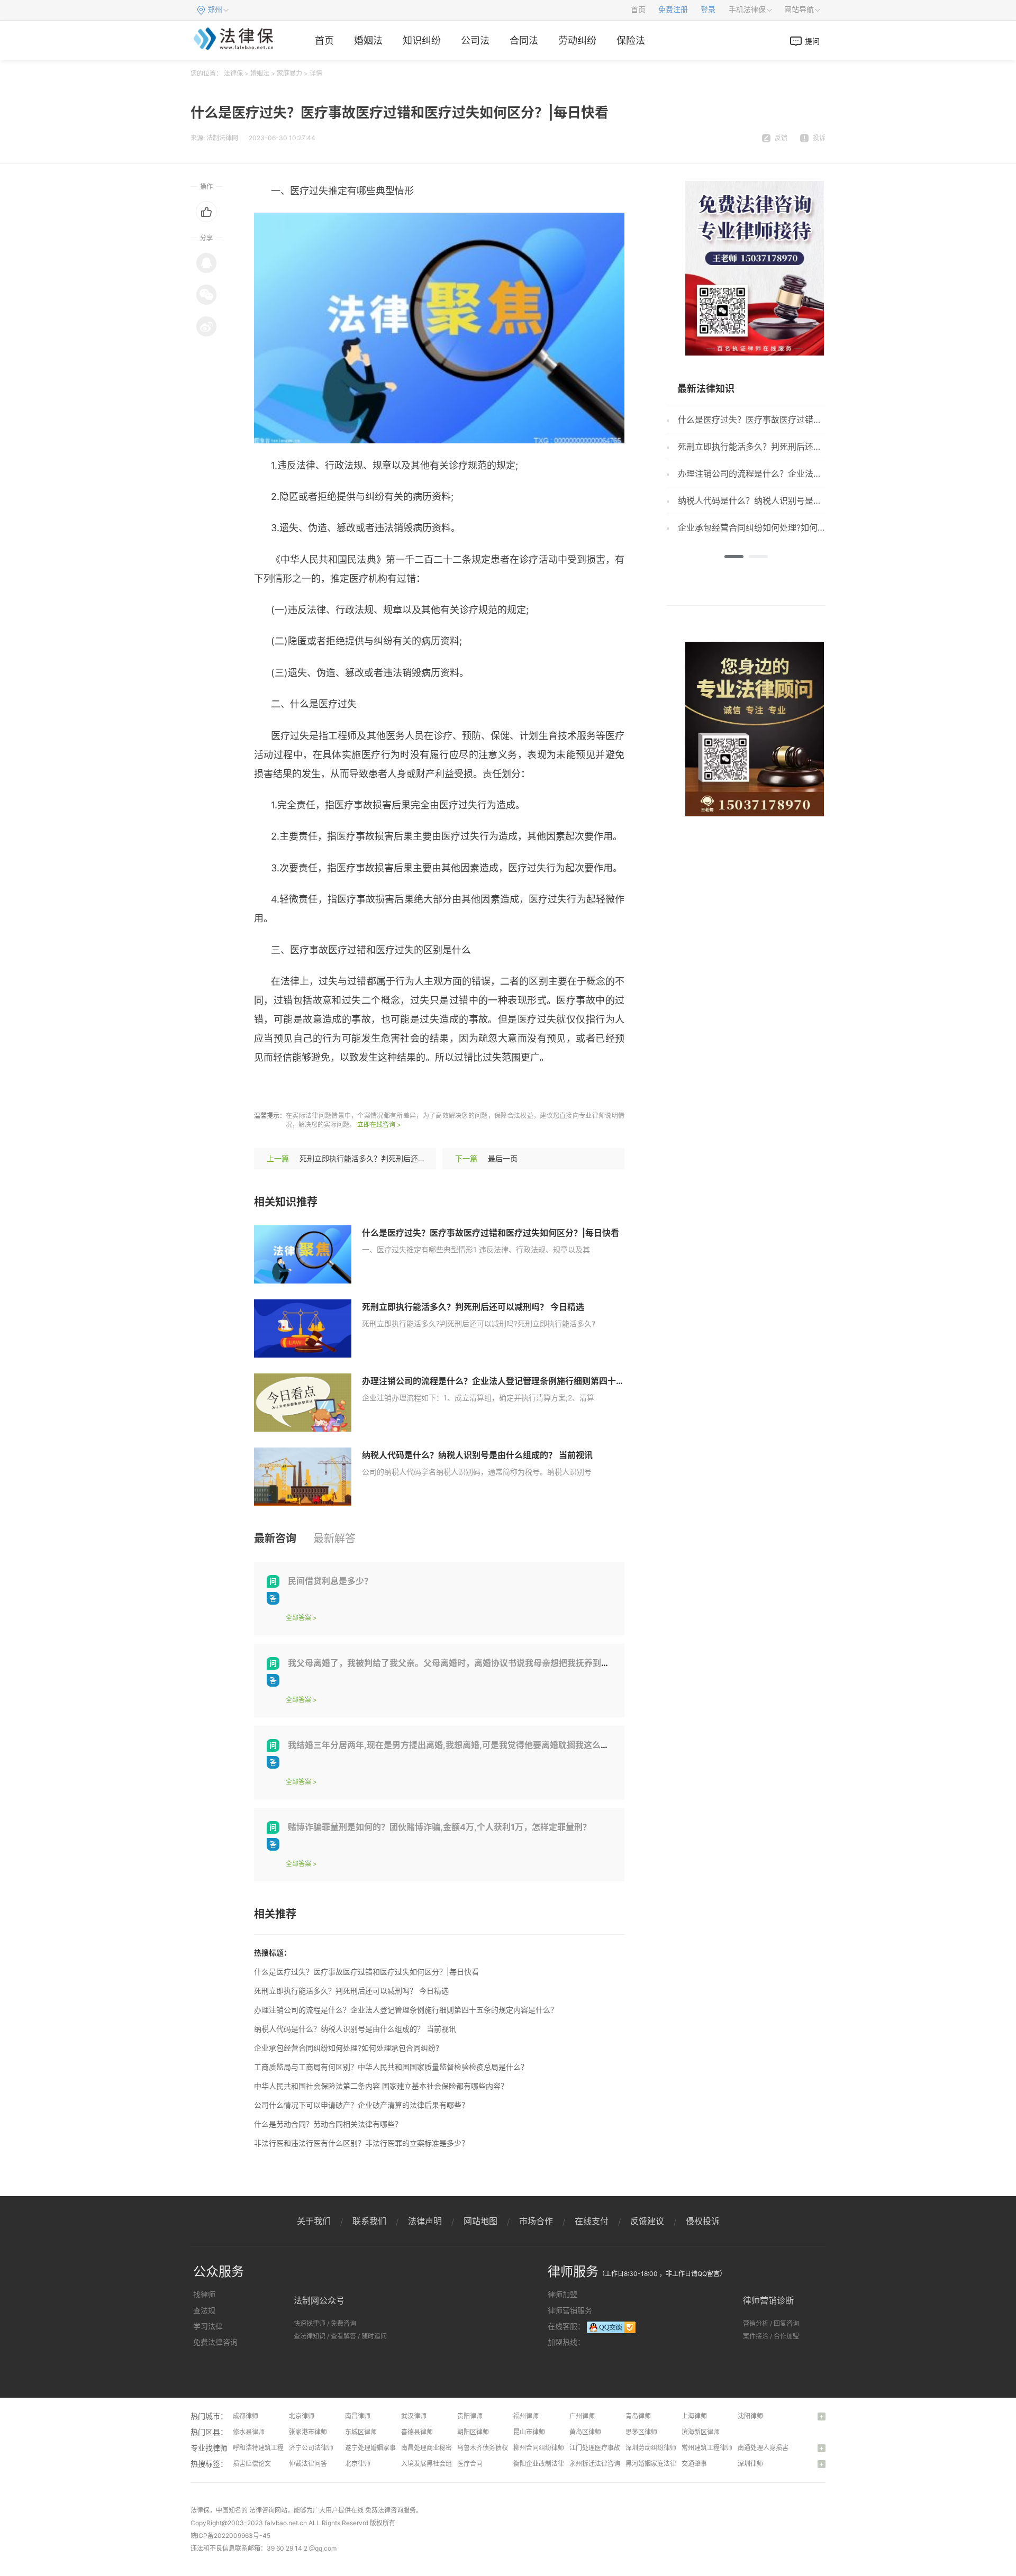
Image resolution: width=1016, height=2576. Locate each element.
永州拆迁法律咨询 (595, 2464)
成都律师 (246, 2416)
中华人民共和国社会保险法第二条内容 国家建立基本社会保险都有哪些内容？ (381, 2086)
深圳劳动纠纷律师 (651, 2448)
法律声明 (425, 2221)
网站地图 (480, 2221)
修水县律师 (249, 2432)
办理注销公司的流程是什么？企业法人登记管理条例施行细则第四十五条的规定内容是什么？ (536, 1381)
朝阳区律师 (473, 2432)
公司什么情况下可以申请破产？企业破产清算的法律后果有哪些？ (361, 2105)
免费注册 (673, 10)
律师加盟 (563, 2294)
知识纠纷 (422, 40)
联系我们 (369, 2221)
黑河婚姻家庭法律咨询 (657, 2464)
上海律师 (694, 2416)
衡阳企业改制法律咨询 (545, 2464)
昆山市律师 (529, 2432)
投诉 (819, 138)
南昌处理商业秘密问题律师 (439, 2448)
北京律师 (302, 2416)
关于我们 (314, 2221)
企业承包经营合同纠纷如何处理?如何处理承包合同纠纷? (347, 2048)
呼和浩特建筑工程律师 (265, 2448)
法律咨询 (262, 2510)
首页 (638, 10)
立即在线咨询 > (379, 1125)
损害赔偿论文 (252, 2464)
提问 (812, 41)
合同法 (524, 40)
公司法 (475, 40)
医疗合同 (470, 2464)
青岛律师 (638, 2416)
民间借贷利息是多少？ (330, 1581)
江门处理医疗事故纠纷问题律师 (614, 2448)
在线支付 (592, 2221)
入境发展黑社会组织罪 (433, 2464)
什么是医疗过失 (319, 1089)
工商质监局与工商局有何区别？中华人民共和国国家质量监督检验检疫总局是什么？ (391, 2067)
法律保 (233, 73)
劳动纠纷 (577, 40)
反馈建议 (647, 2221)
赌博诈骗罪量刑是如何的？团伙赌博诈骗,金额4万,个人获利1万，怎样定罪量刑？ (439, 1827)
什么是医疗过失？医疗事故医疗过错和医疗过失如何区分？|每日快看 (491, 1233)
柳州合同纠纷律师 (539, 2448)
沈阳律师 (750, 2416)
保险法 (631, 40)
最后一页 (503, 1158)
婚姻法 (368, 40)
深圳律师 (750, 2464)
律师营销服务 (570, 2310)
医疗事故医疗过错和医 (402, 1089)
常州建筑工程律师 (707, 2448)
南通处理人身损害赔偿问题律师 (782, 2448)
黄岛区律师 (585, 2432)
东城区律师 (361, 2432)
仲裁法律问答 (308, 2464)
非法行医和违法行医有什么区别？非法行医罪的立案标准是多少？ (361, 2143)
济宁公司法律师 (311, 2448)
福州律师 (526, 2416)
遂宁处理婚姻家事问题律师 (383, 2448)
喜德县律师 (417, 2432)
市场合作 (536, 2221)
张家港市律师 (308, 2432)
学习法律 (208, 2326)
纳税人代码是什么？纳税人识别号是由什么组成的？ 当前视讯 (477, 1455)
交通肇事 (694, 2464)
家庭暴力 (289, 73)
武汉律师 (414, 2416)
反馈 (781, 138)
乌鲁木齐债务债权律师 (489, 2448)
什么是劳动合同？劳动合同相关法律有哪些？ (328, 2124)
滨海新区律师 (701, 2432)
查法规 (204, 2310)
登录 (708, 10)
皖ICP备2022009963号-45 (230, 2536)
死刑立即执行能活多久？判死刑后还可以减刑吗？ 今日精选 (397, 1158)
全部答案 (298, 1618)
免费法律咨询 (215, 2342)
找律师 (204, 2294)
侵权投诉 (703, 2221)
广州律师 (582, 2416)
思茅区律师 (641, 2432)
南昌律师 (358, 2416)
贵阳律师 (470, 2416)
